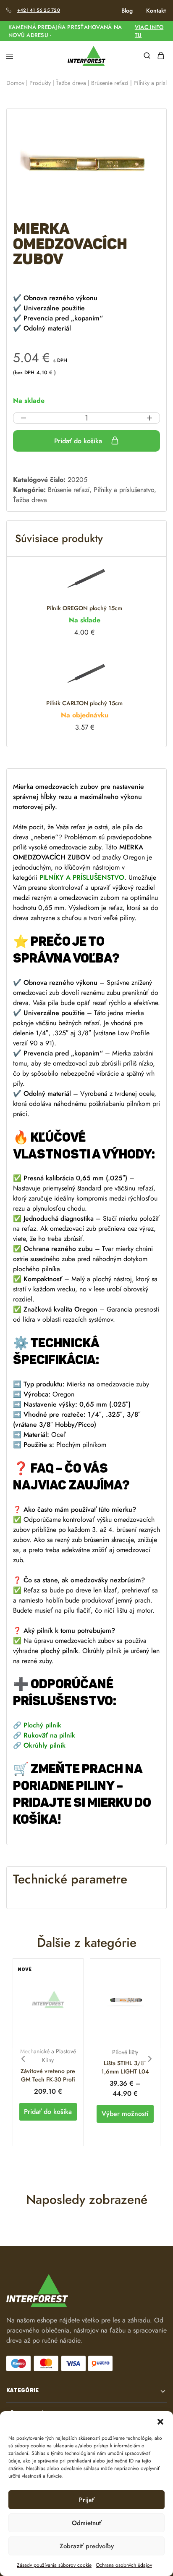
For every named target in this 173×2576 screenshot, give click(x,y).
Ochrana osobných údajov (124, 2565)
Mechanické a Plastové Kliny (48, 2056)
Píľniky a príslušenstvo (124, 490)
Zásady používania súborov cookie (54, 2565)
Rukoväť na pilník (49, 1735)
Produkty (40, 83)
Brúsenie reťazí (110, 83)
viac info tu (149, 31)
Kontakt (156, 11)
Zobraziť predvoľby (87, 2546)
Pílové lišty (125, 2052)
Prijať (87, 2500)
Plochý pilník (42, 1725)
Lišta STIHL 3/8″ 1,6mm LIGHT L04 (125, 2067)
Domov (15, 83)
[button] (160, 2422)
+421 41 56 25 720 (39, 10)
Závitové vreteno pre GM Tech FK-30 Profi (48, 2075)
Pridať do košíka (79, 441)
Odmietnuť (87, 2523)
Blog (127, 11)
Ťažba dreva (71, 83)
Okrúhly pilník (45, 1745)
